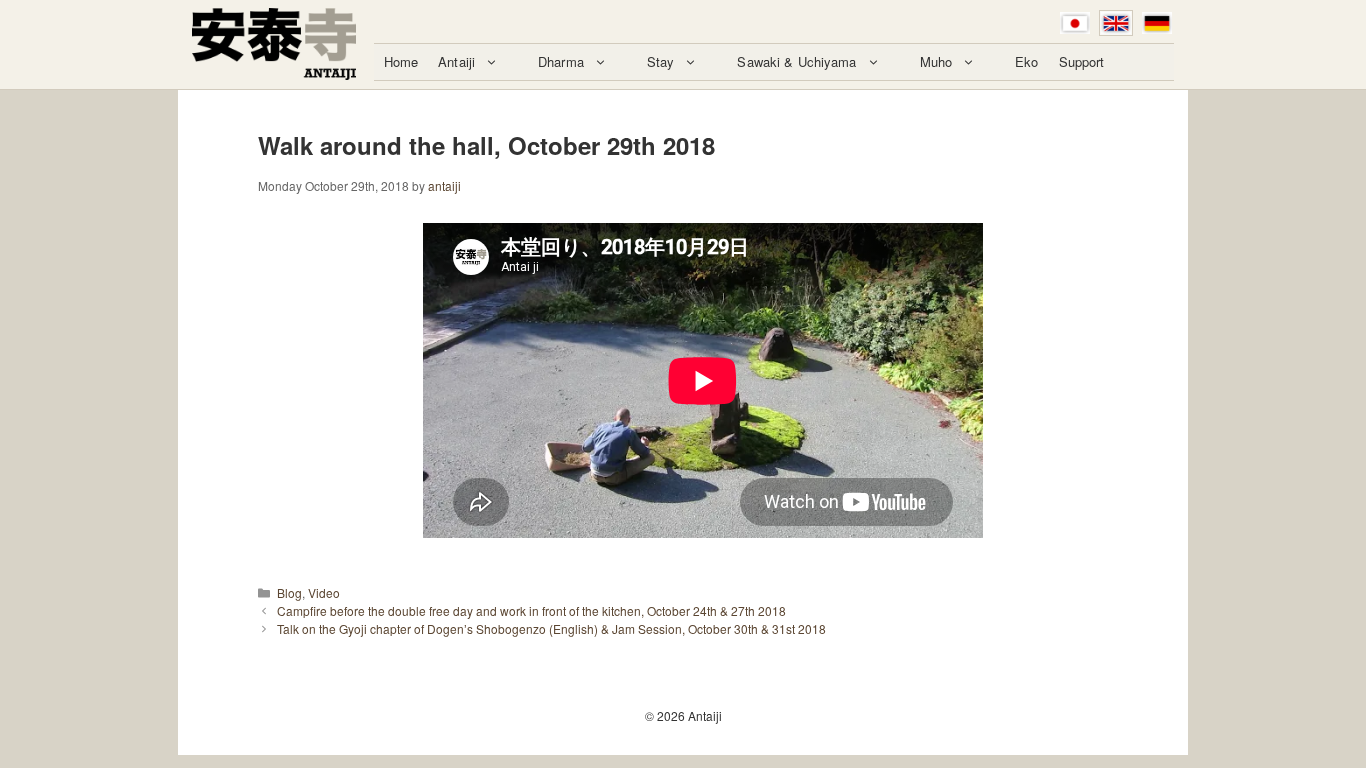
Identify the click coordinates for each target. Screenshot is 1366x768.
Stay (661, 61)
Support (1082, 61)
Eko (1026, 61)
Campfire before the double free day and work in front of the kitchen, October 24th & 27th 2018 (531, 610)
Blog (289, 592)
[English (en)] (1116, 23)
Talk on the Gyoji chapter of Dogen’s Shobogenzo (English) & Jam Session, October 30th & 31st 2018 (551, 628)
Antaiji (456, 61)
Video (324, 592)
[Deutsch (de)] (1157, 23)
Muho (936, 61)
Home (401, 61)
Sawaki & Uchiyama (796, 61)
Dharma (561, 61)
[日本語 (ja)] (1075, 23)
